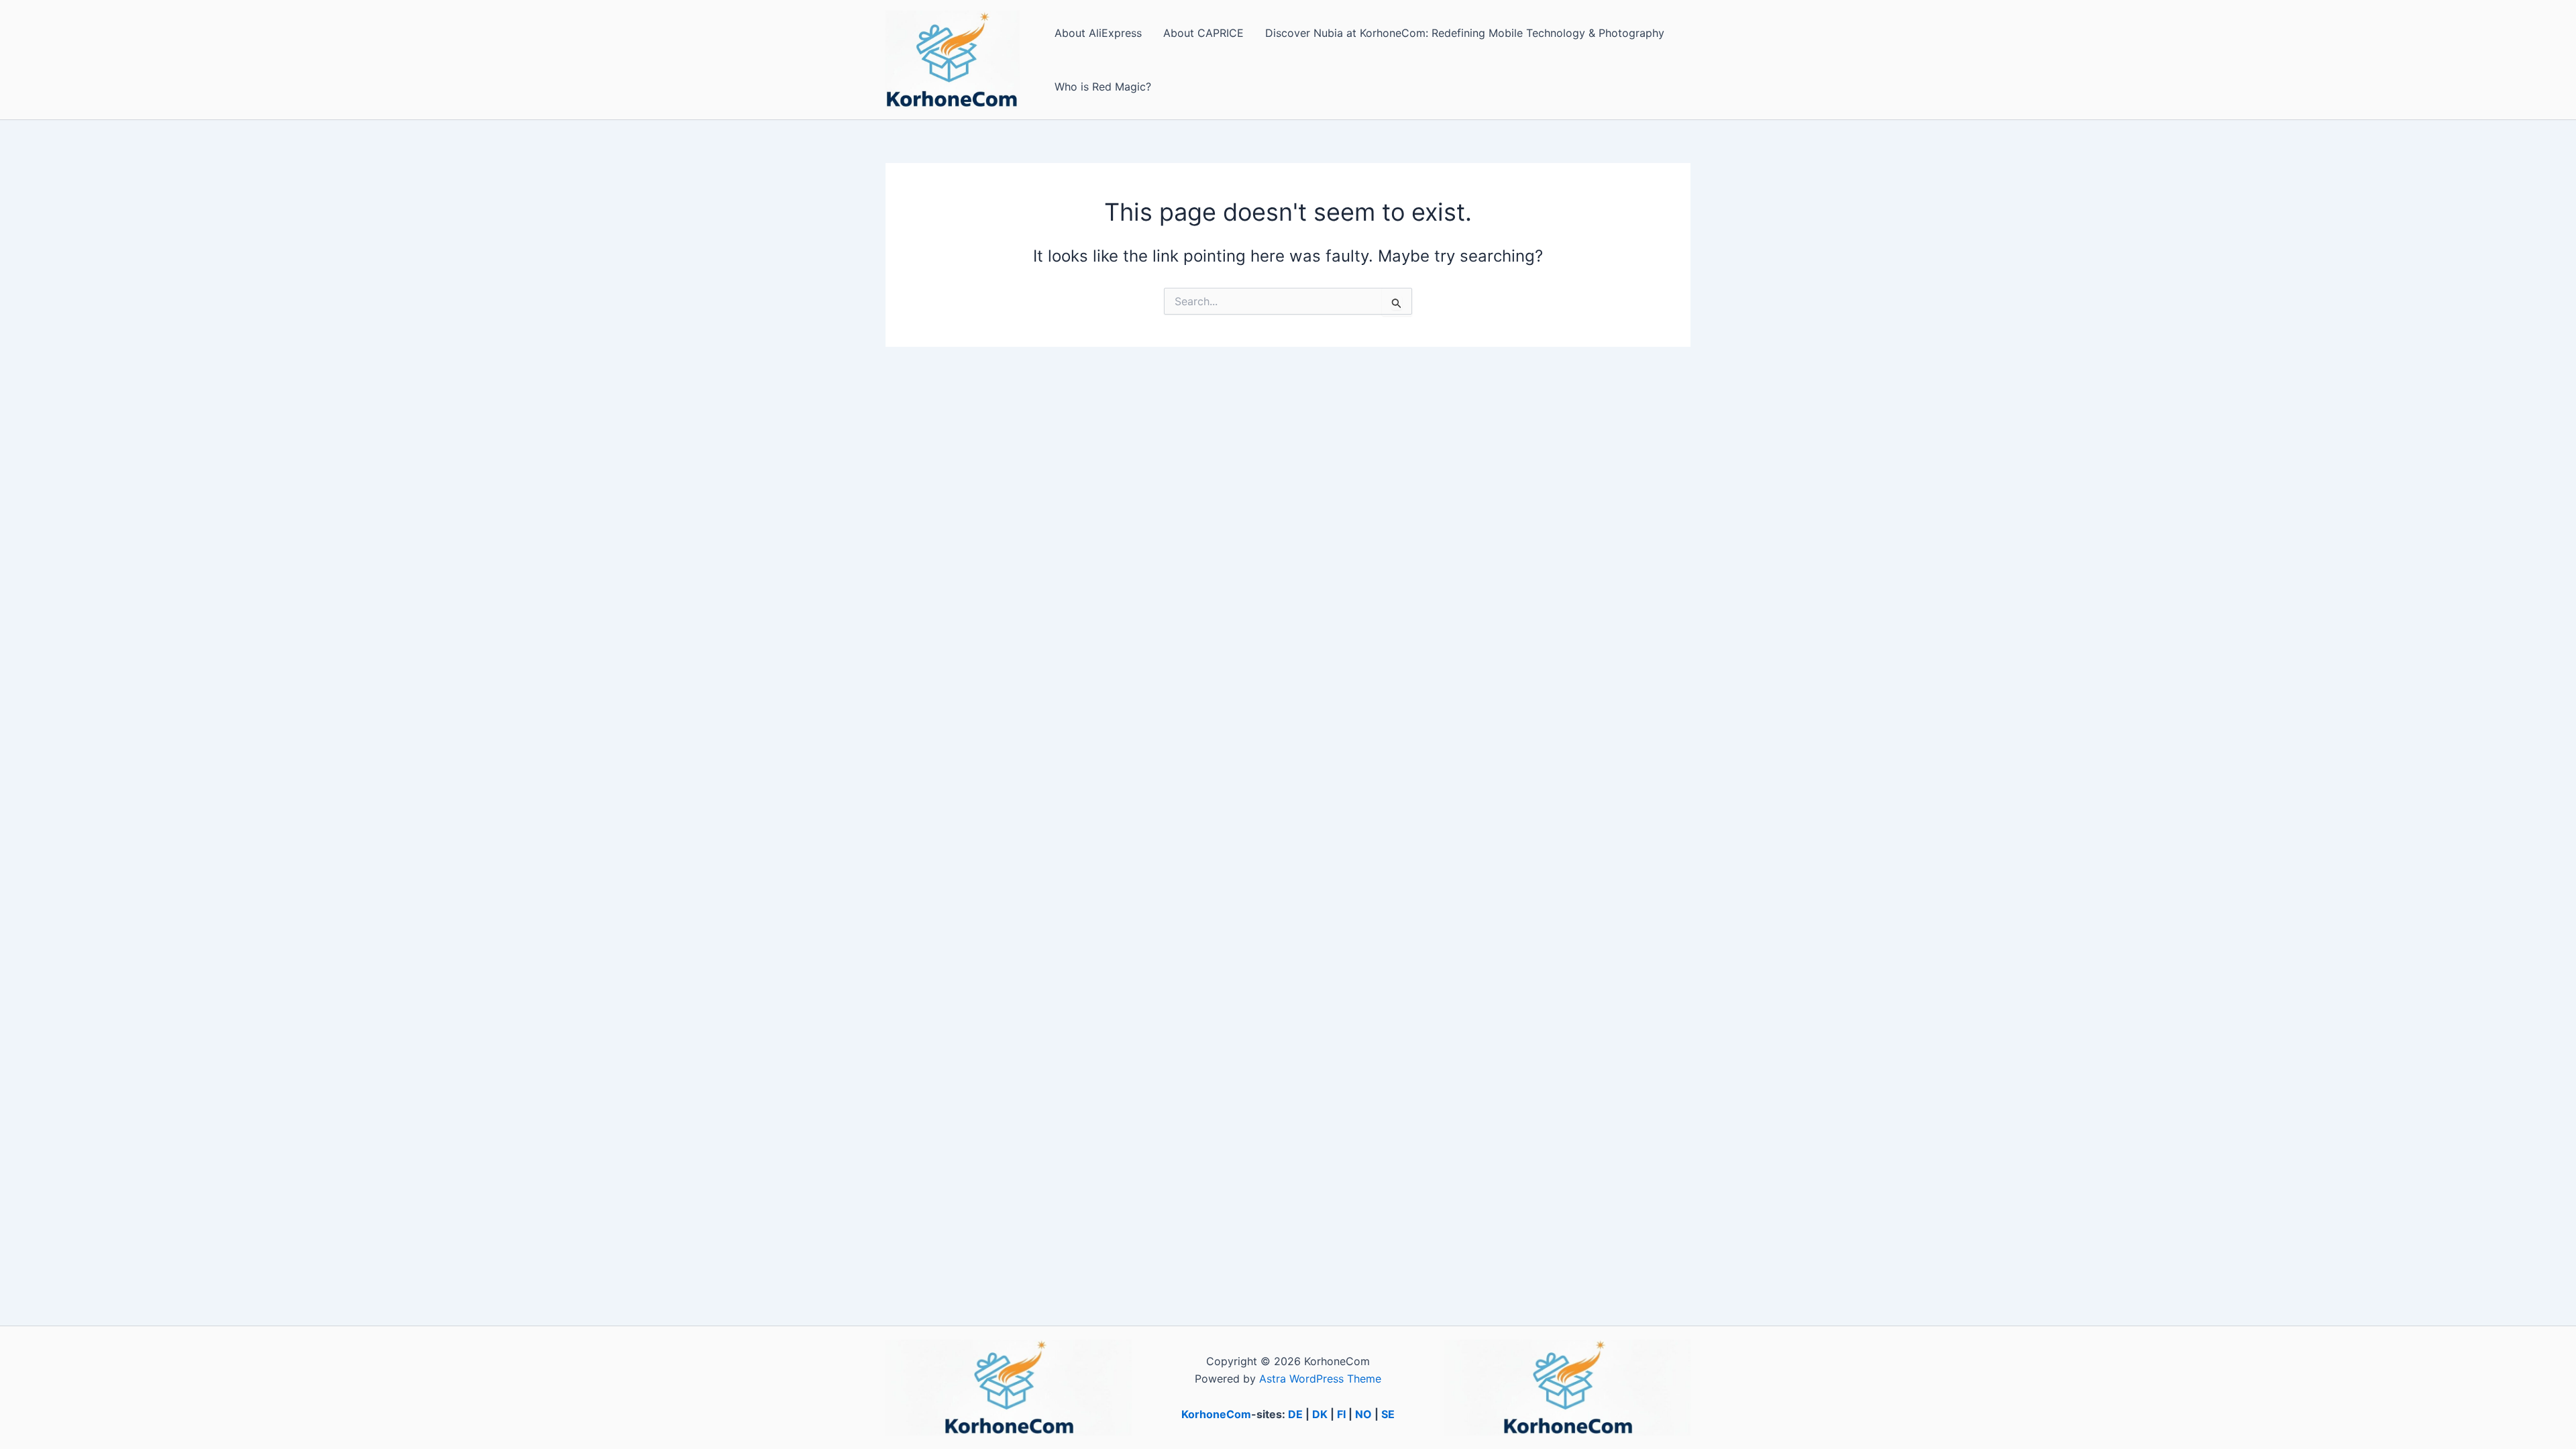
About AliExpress (1098, 33)
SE (1388, 1414)
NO (1363, 1414)
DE (1295, 1414)
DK (1320, 1414)
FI (1341, 1414)
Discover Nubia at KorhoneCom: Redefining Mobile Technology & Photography (1465, 33)
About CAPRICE (1203, 33)
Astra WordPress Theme (1320, 1379)
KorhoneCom (1216, 1414)
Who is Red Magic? (1103, 87)
